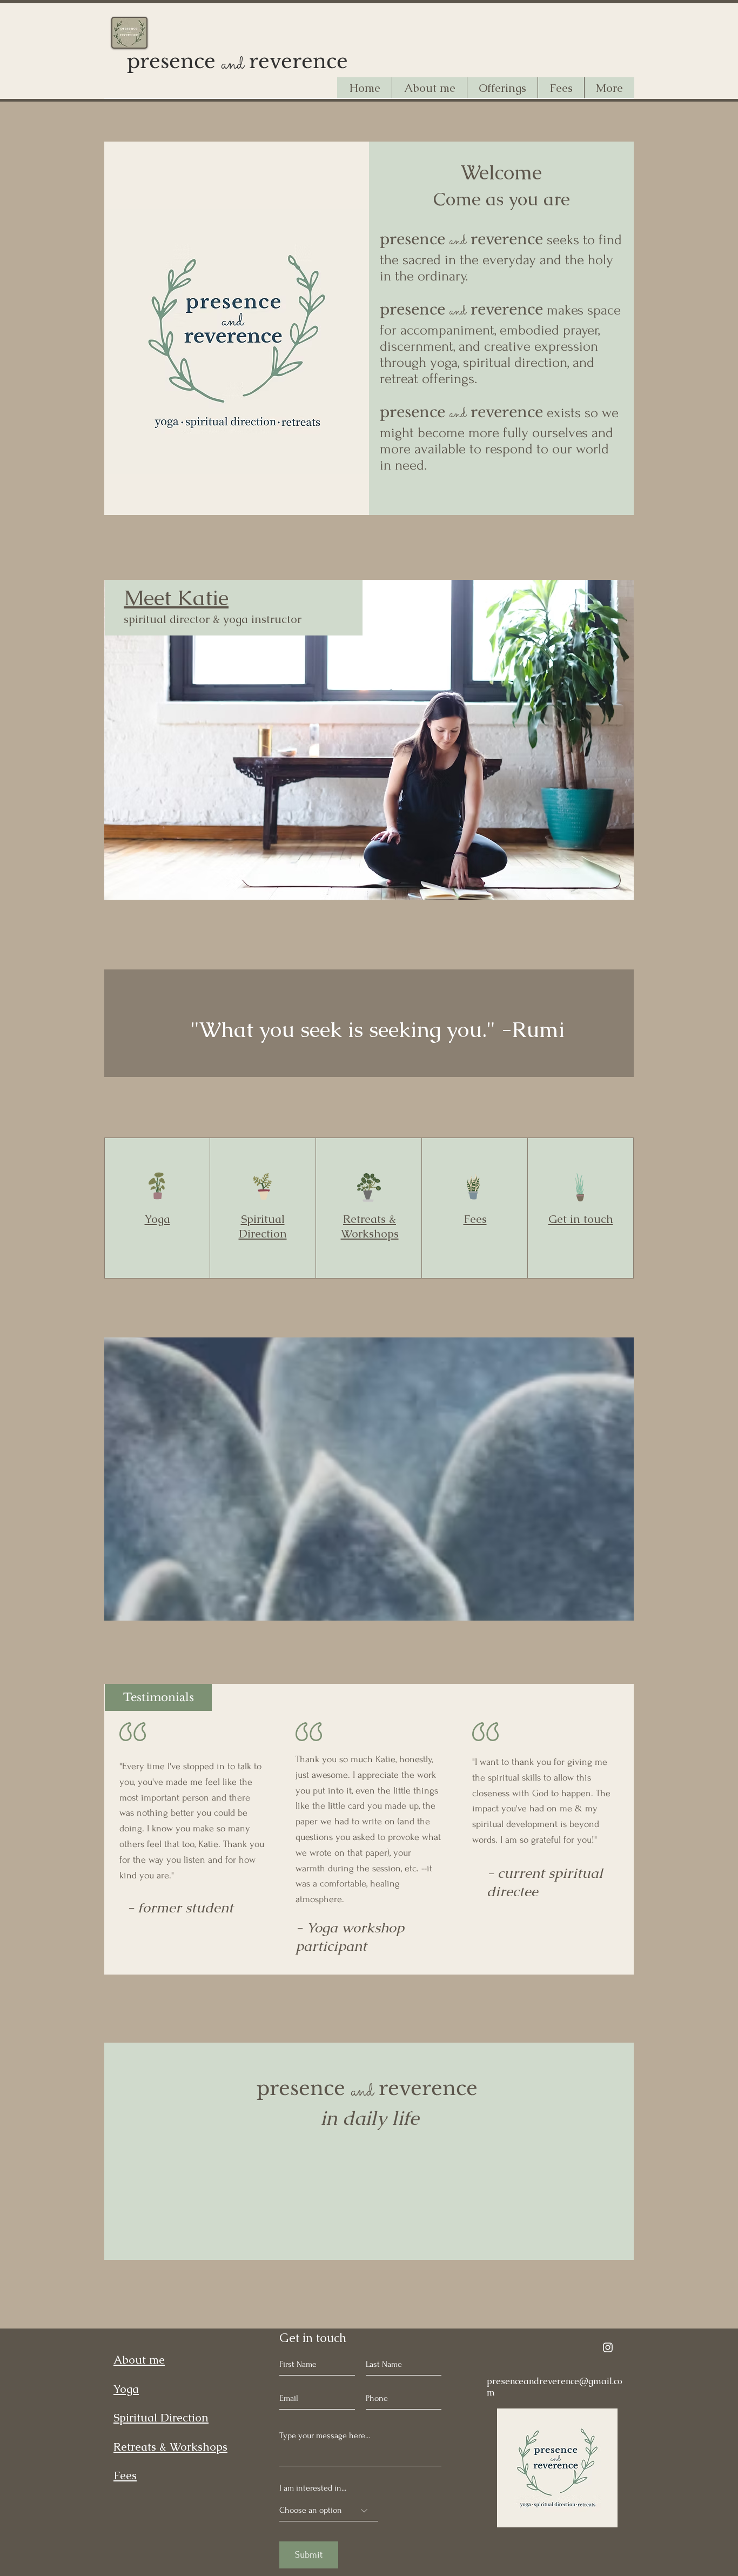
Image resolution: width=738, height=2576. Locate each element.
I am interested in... (313, 2488)
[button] (502, 88)
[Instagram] (608, 2347)
